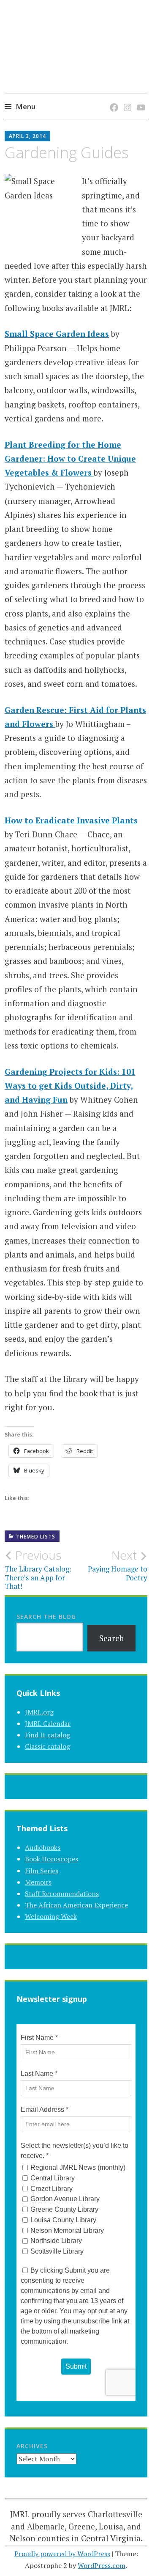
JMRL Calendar (48, 1723)
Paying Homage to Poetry (118, 1565)
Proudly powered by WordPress (62, 2554)
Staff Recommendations (62, 1893)
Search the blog (46, 1617)
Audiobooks (43, 1847)
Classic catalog (47, 1746)
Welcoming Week (51, 1916)
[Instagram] (126, 99)
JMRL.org (39, 1712)
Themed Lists (36, 1537)
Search (112, 1638)
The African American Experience (76, 1905)
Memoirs (38, 1882)
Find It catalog (47, 1735)
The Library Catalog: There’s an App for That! (38, 1570)
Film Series (42, 1871)
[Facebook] (113, 99)
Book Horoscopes (52, 1859)
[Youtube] (140, 99)
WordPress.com (102, 2565)
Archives (32, 2446)
